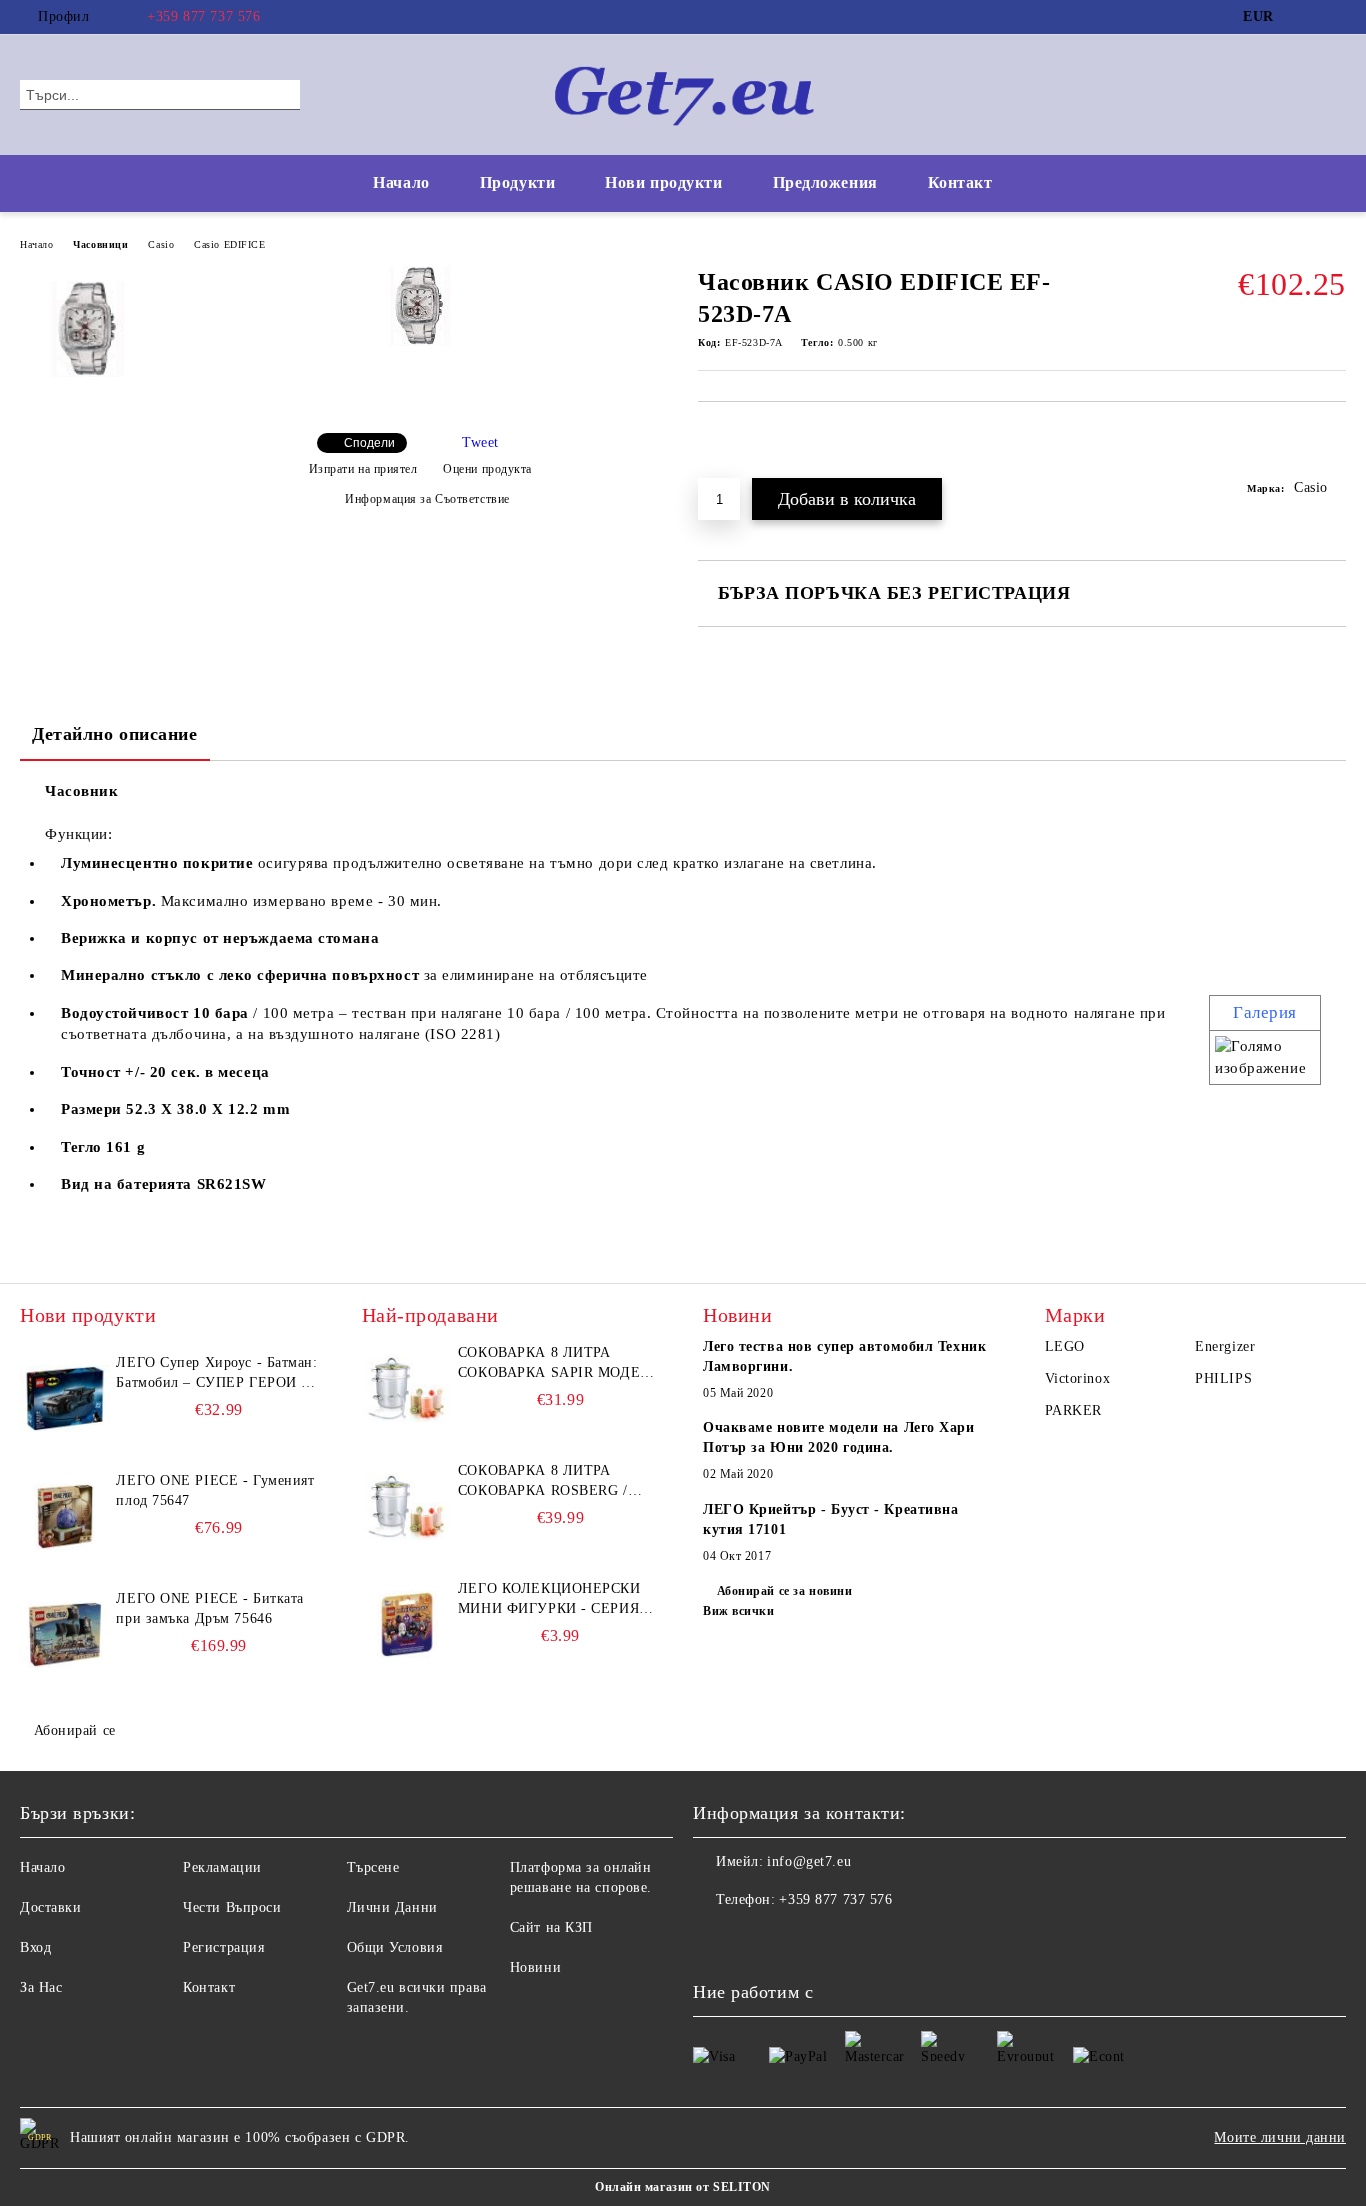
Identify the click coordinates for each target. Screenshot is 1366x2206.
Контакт (960, 182)
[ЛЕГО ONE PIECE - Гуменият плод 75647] (65, 1516)
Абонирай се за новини (784, 1591)
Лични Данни (392, 1907)
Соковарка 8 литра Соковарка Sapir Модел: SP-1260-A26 (556, 1364)
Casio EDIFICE (229, 244)
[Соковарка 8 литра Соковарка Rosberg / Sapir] (407, 1506)
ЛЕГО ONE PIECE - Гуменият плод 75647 (215, 1490)
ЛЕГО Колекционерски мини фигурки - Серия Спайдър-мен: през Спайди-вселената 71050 (557, 1600)
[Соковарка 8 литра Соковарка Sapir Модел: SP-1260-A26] (407, 1388)
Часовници (100, 244)
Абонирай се (75, 1730)
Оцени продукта (487, 469)
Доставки (50, 1907)
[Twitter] (1335, 17)
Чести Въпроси (232, 1907)
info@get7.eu (809, 1861)
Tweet (480, 442)
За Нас (41, 1987)
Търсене (373, 1867)
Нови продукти (663, 182)
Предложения (825, 182)
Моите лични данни (1280, 2137)
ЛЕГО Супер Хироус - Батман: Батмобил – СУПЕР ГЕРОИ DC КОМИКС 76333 (218, 1374)
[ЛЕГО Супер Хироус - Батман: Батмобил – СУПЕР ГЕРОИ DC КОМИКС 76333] (65, 1398)
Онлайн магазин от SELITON (683, 2187)
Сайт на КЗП (551, 1927)
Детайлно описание (115, 734)
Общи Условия (395, 1947)
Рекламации (222, 1867)
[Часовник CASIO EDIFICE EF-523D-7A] (420, 341)
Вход (35, 1947)
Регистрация (223, 1947)
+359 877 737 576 (203, 16)
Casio (161, 244)
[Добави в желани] (1331, 450)
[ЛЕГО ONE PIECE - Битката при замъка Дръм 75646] (65, 1634)
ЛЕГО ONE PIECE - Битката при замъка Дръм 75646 (209, 1608)
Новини (535, 1967)
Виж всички (739, 1611)
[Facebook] (1305, 17)
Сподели (369, 443)
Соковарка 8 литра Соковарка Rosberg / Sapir (543, 1482)
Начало (401, 182)
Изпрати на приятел (363, 469)
